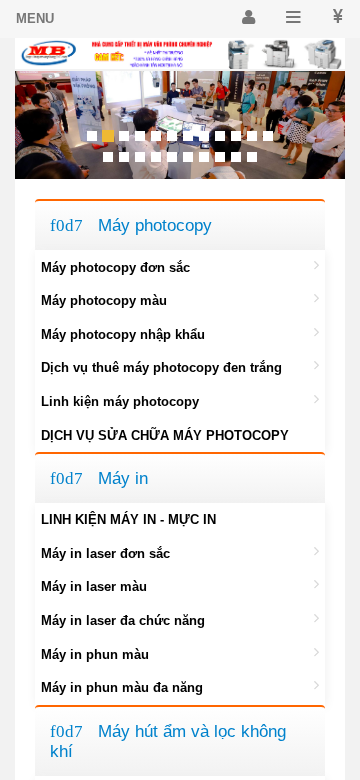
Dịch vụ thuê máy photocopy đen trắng (161, 367)
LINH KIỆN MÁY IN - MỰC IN (128, 519)
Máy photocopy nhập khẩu (123, 334)
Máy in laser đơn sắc (105, 553)
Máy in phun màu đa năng (122, 687)
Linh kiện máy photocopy (120, 401)
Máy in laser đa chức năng (123, 620)
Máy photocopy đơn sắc (115, 267)
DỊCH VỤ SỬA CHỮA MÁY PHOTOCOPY (165, 435)
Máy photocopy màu (104, 300)
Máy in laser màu (94, 586)
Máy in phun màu (95, 654)
